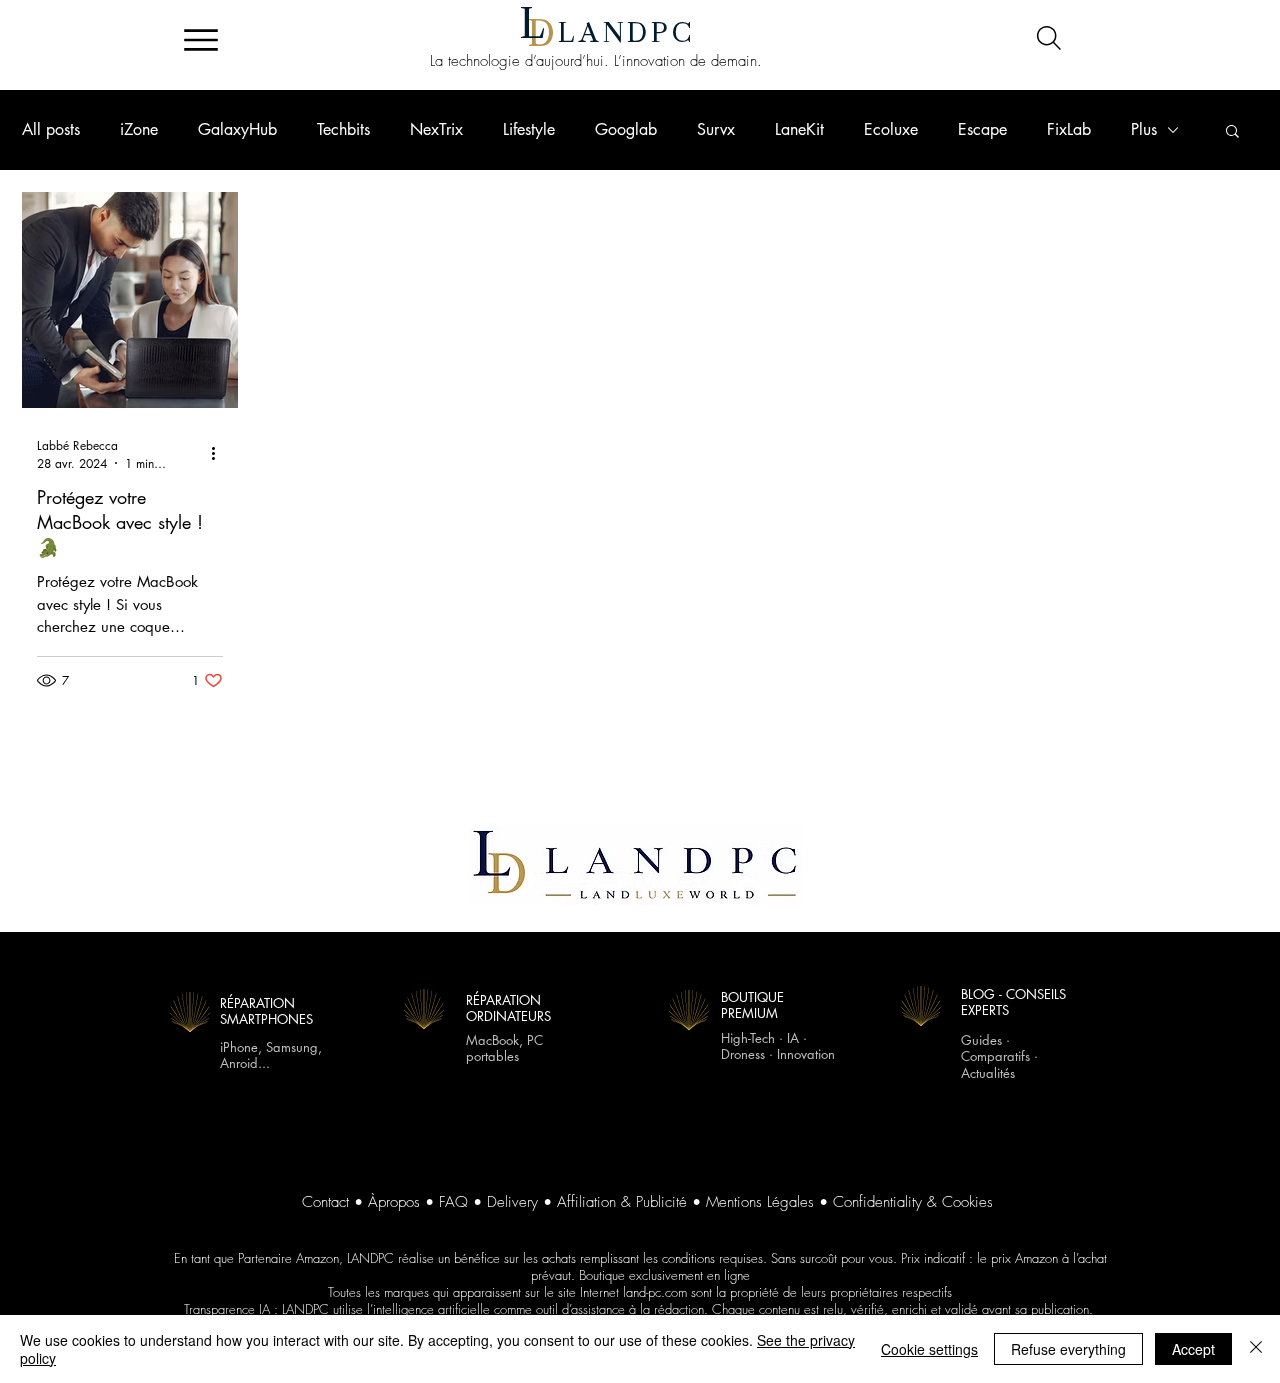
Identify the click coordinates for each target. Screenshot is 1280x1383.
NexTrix (436, 130)
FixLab (1069, 130)
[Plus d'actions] (220, 454)
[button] (1232, 132)
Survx (716, 130)
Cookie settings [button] (929, 1349)
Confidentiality (877, 1202)
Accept (1193, 1349)
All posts (51, 130)
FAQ (453, 1202)
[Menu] (200, 40)
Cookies (967, 1202)
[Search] (1048, 38)
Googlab (626, 130)
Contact (325, 1202)
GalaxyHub (237, 130)
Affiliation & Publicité (622, 1202)
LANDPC (627, 33)
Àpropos (394, 1202)
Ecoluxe (891, 130)
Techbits (343, 130)
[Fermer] (1256, 1349)
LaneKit (799, 130)
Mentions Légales (760, 1202)
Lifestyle (529, 130)
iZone (139, 130)
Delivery (512, 1202)
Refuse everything (1068, 1349)
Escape (982, 130)
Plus (1144, 130)
